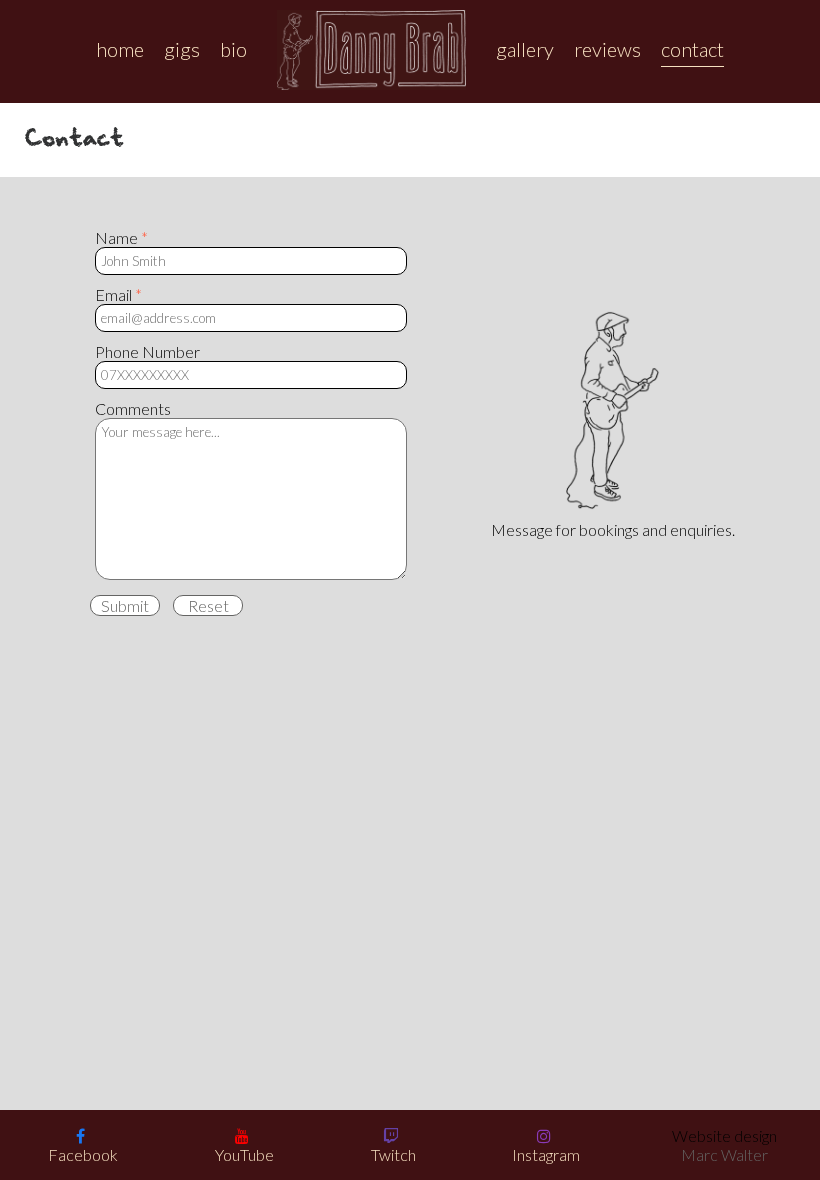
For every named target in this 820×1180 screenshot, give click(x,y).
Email (113, 294)
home (120, 49)
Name (116, 237)
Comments (133, 408)
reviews (607, 49)
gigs (182, 49)
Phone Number (147, 351)
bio (233, 49)
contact (692, 49)
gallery (525, 49)
